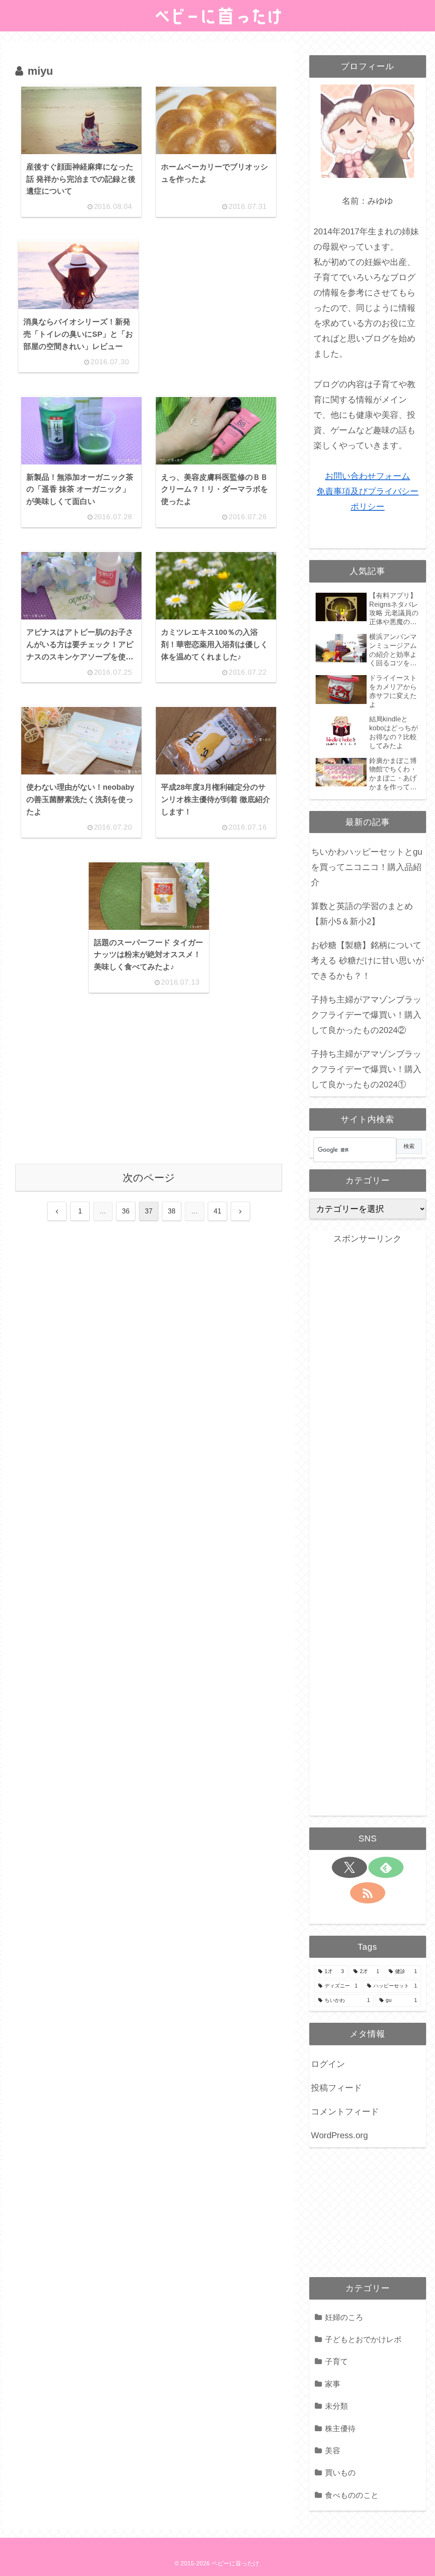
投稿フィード (336, 2088)
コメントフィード (345, 2111)
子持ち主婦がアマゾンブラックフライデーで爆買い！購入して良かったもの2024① (366, 1069)
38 (172, 1211)
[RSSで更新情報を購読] (368, 1893)
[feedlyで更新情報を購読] (386, 1867)
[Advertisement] (213, 293)
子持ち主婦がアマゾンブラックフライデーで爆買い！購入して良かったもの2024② (366, 1015)
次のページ (149, 1178)
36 (126, 1211)
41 (217, 1211)
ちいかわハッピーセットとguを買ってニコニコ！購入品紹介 (367, 867)
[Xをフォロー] (349, 1867)
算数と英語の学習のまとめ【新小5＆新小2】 (362, 914)
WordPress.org (339, 2135)
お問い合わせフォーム (367, 476)
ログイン (328, 2064)
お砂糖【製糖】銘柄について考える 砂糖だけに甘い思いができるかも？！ (367, 960)
